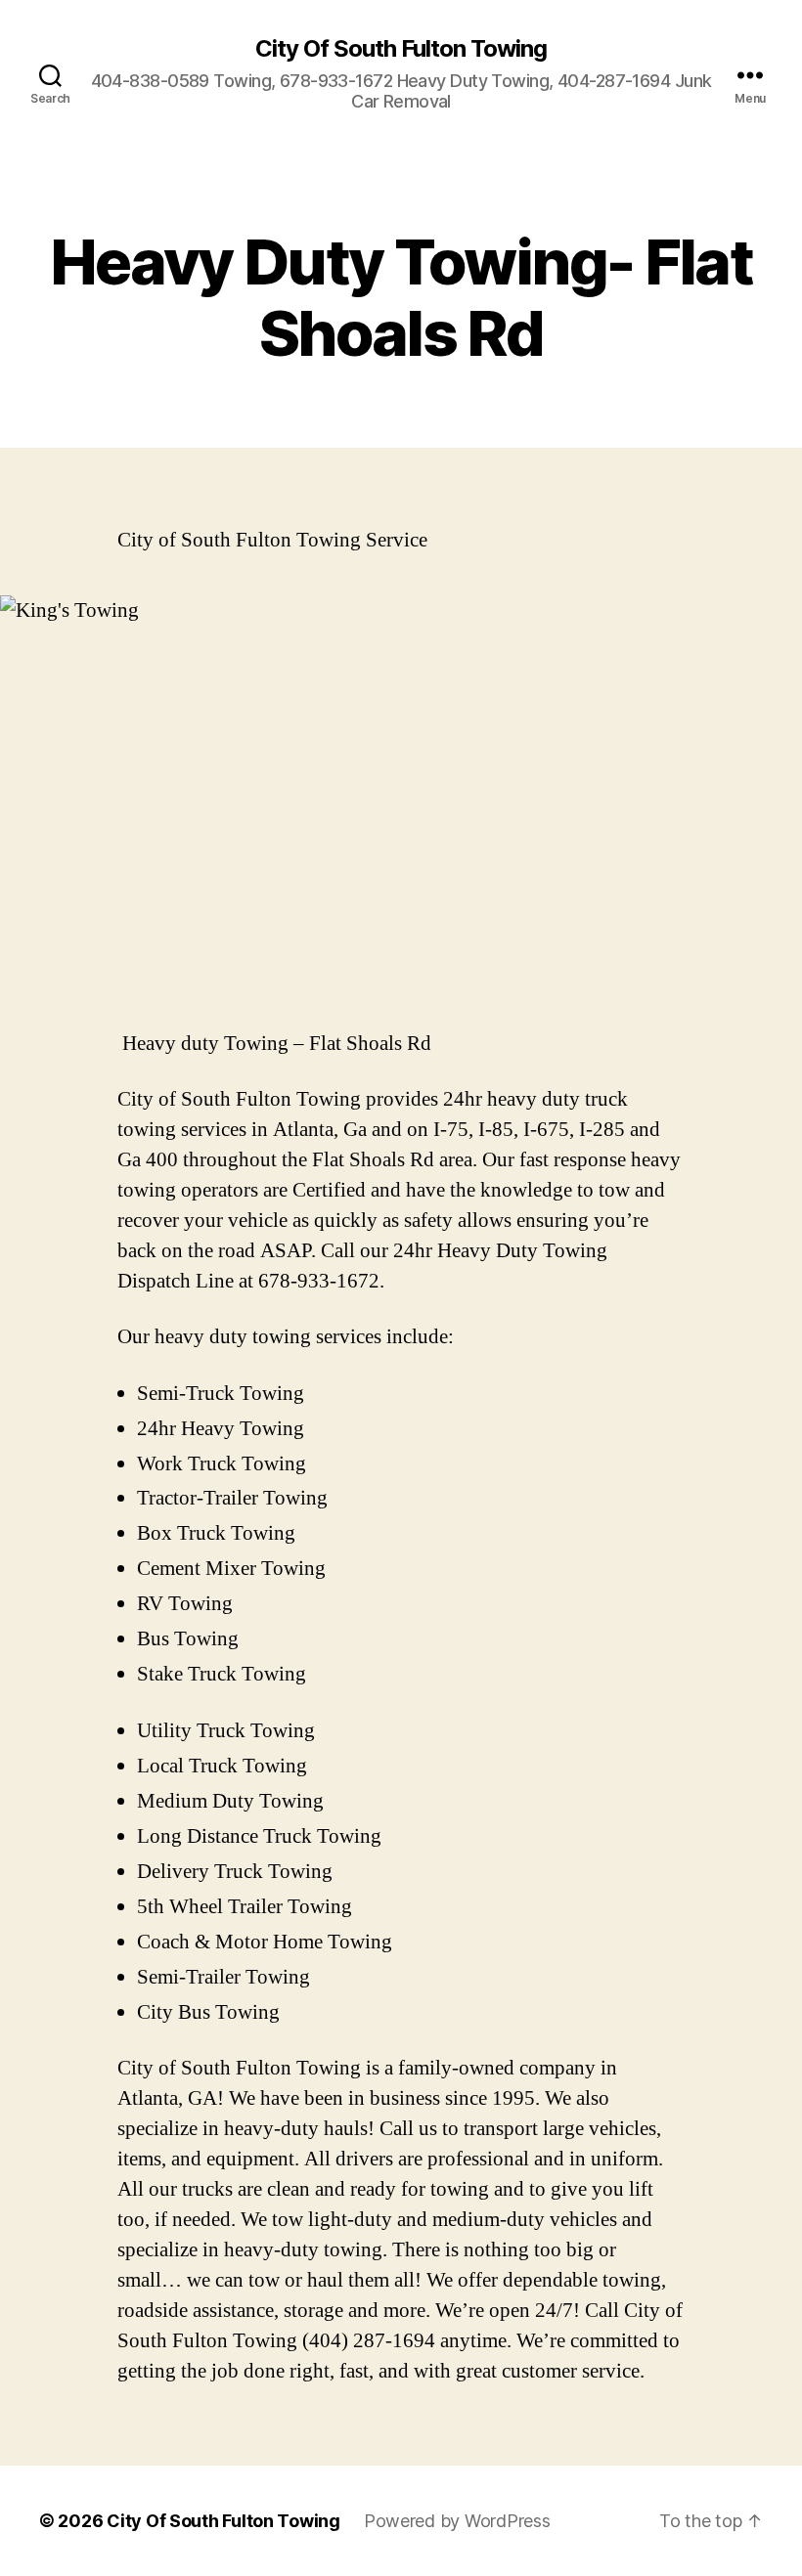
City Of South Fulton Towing (401, 49)
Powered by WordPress (457, 2521)
